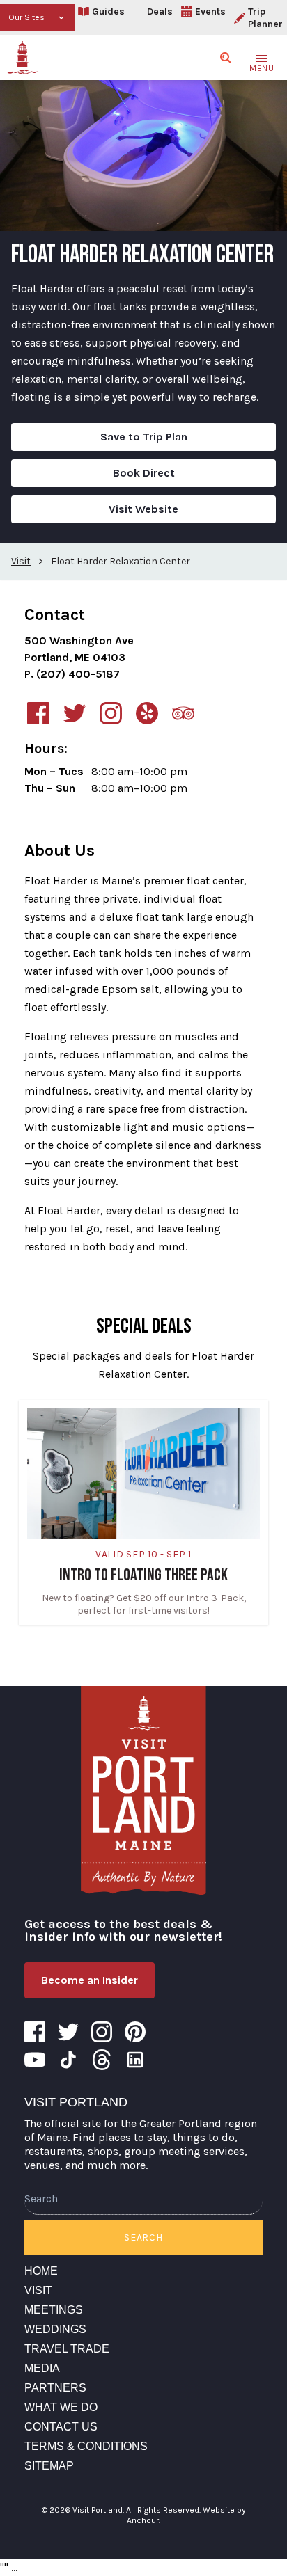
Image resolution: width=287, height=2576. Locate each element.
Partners (55, 2388)
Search (143, 2237)
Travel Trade (67, 2349)
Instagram (102, 2032)
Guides (108, 11)
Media (42, 2368)
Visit (38, 2290)
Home (41, 2271)
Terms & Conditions (86, 2446)
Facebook (35, 2032)
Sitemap (49, 2466)
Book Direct (144, 473)
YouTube (35, 2060)
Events (210, 11)
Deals (160, 11)
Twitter (68, 2032)
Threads (102, 2060)
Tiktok (68, 2060)
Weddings (55, 2329)
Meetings (54, 2310)
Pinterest (135, 2032)
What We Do (61, 2407)
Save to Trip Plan (144, 437)
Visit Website (143, 509)
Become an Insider (90, 1980)
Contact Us (61, 2427)
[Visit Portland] (22, 58)
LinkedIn (135, 2060)
